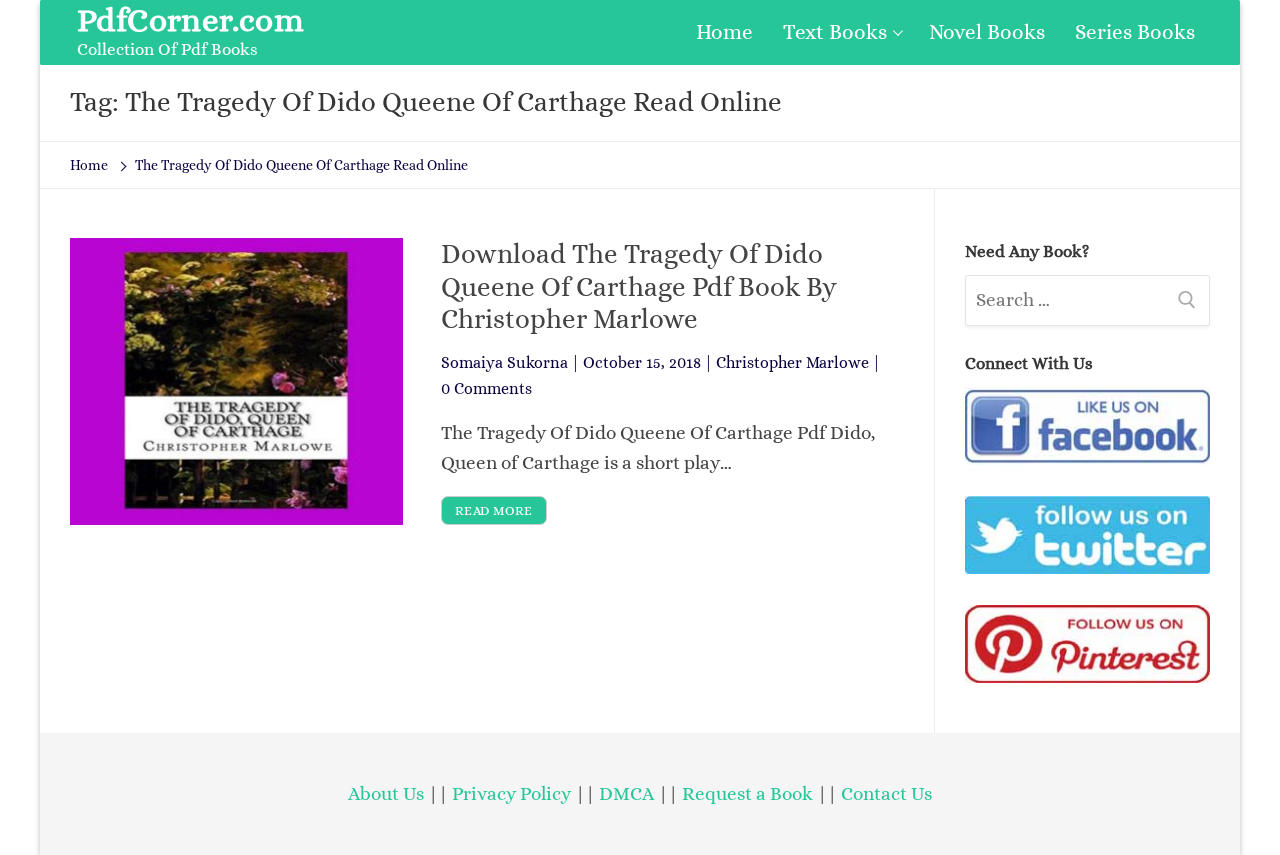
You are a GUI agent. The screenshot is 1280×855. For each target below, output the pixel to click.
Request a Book (749, 793)
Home (89, 165)
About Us (386, 793)
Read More (494, 510)
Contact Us (886, 793)
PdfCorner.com (190, 20)
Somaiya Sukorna (504, 362)
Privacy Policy (511, 793)
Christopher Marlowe (792, 362)
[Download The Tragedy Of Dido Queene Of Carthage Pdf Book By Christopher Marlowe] (236, 381)
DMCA (626, 793)
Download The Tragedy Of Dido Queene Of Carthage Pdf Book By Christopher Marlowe (639, 286)
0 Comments (486, 388)
